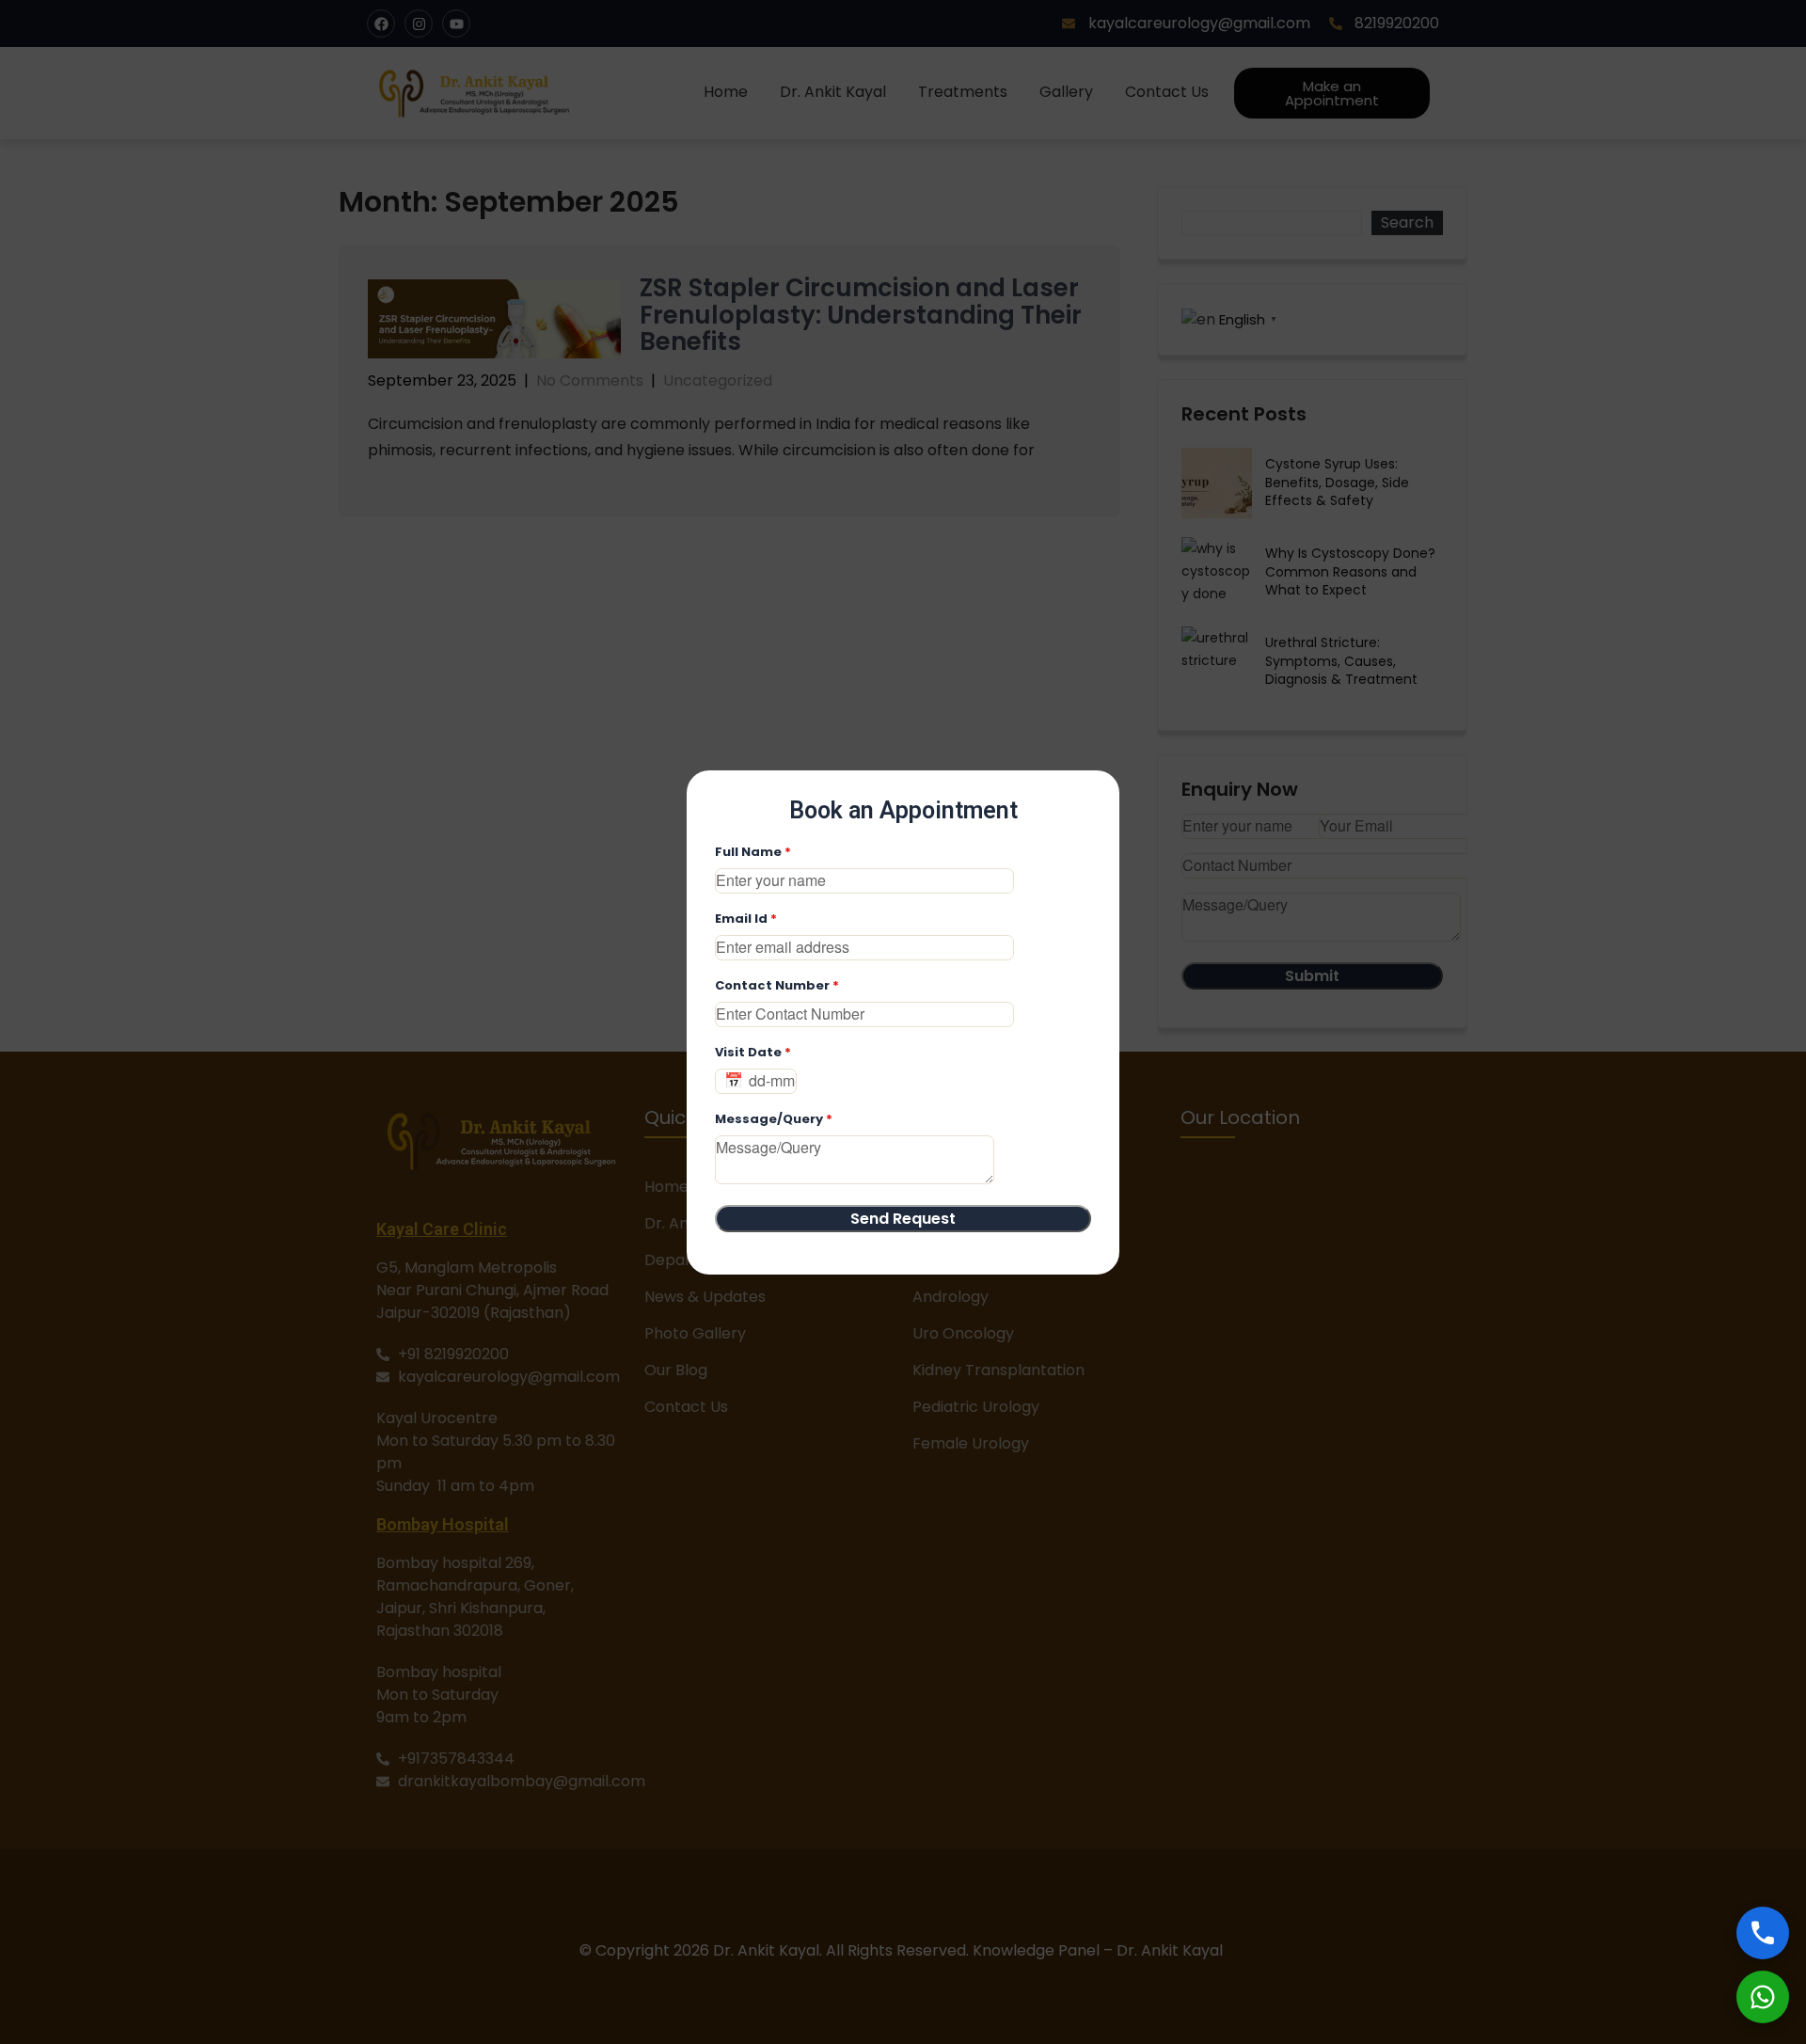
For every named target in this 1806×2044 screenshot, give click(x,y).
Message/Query (774, 1119)
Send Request (903, 1219)
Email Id (746, 919)
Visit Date (753, 1052)
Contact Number (777, 985)
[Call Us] (1763, 1933)
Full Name (753, 852)
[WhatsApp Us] (1763, 1997)
